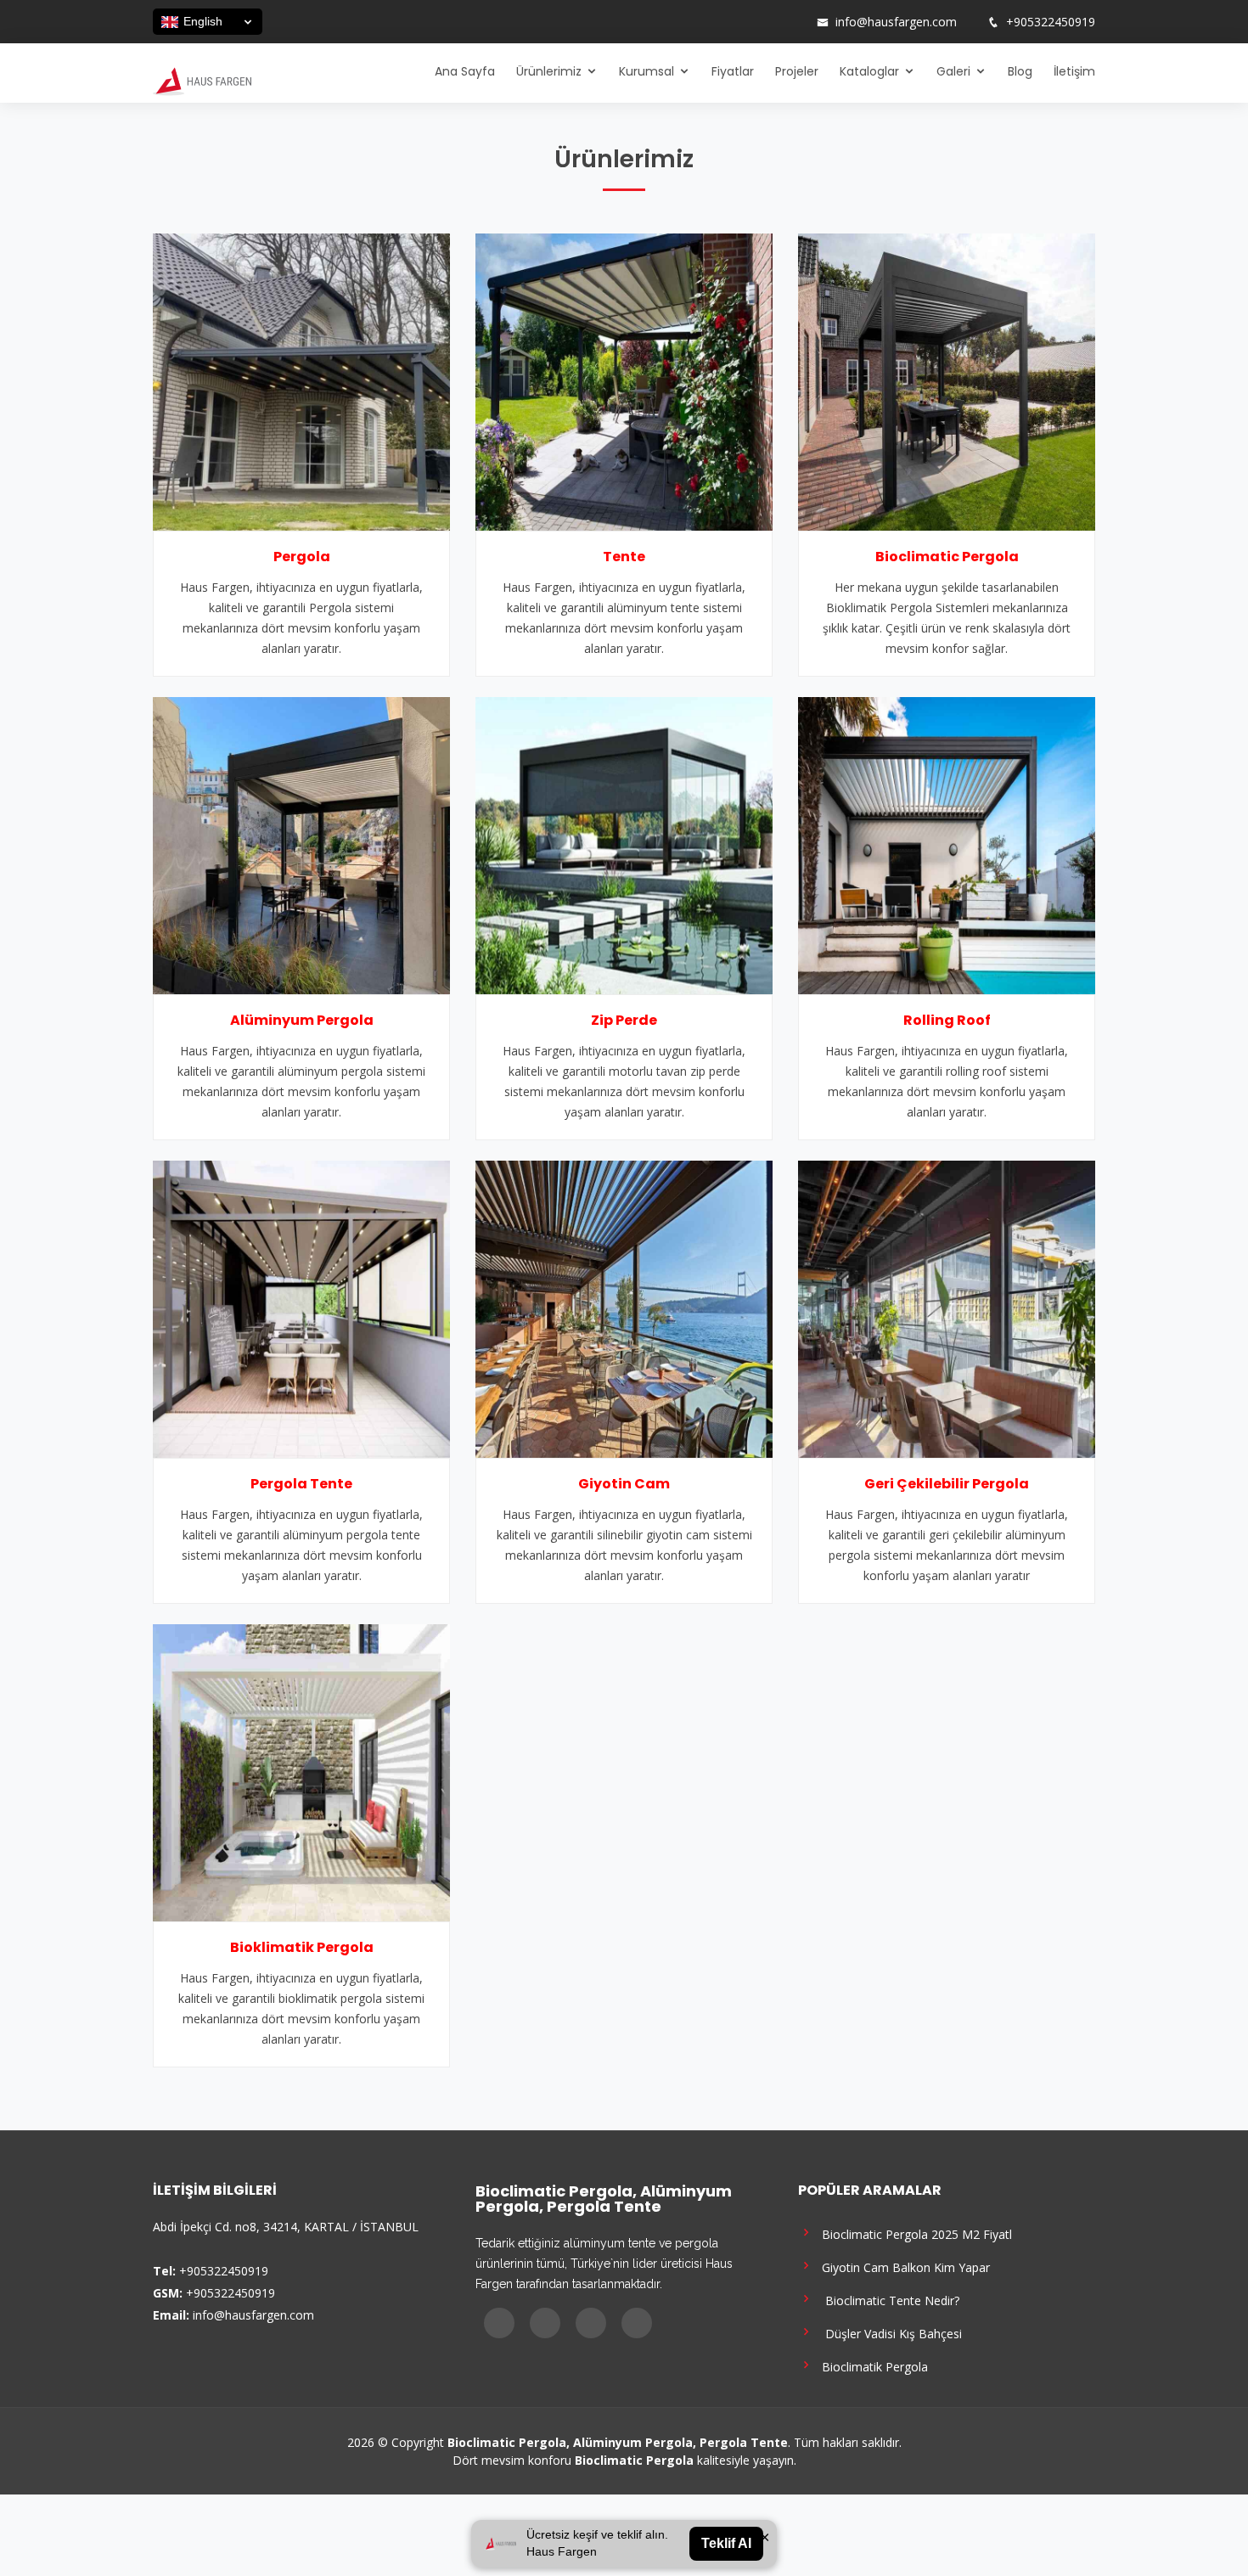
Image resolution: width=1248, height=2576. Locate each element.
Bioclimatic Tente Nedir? (887, 2300)
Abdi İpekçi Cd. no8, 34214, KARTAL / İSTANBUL (286, 2227)
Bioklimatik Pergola (302, 1947)
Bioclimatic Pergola (947, 557)
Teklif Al (726, 2543)
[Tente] (624, 380)
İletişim (1074, 71)
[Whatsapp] (793, 22)
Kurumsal (646, 71)
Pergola (302, 557)
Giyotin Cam (624, 1484)
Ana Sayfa (465, 71)
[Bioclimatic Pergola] (947, 380)
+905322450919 (1051, 22)
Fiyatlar (733, 71)
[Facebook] (727, 22)
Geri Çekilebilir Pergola (947, 1484)
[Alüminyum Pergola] (301, 844)
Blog (1020, 71)
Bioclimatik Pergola (871, 2366)
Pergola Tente (301, 1484)
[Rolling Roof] (947, 844)
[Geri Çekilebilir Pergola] (947, 1308)
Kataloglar (869, 71)
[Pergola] (301, 380)
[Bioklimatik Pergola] (301, 1771)
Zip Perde (624, 1020)
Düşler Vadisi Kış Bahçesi (888, 2333)
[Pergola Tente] (301, 1308)
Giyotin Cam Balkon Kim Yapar (902, 2267)
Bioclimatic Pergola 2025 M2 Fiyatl (914, 2233)
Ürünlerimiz (549, 71)
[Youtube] (771, 22)
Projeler (797, 71)
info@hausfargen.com (896, 22)
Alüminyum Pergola (302, 1020)
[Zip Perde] (624, 844)
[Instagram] (749, 22)
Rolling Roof (947, 1020)
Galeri (953, 71)
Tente (624, 557)
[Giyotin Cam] (624, 1308)
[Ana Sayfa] (202, 80)
